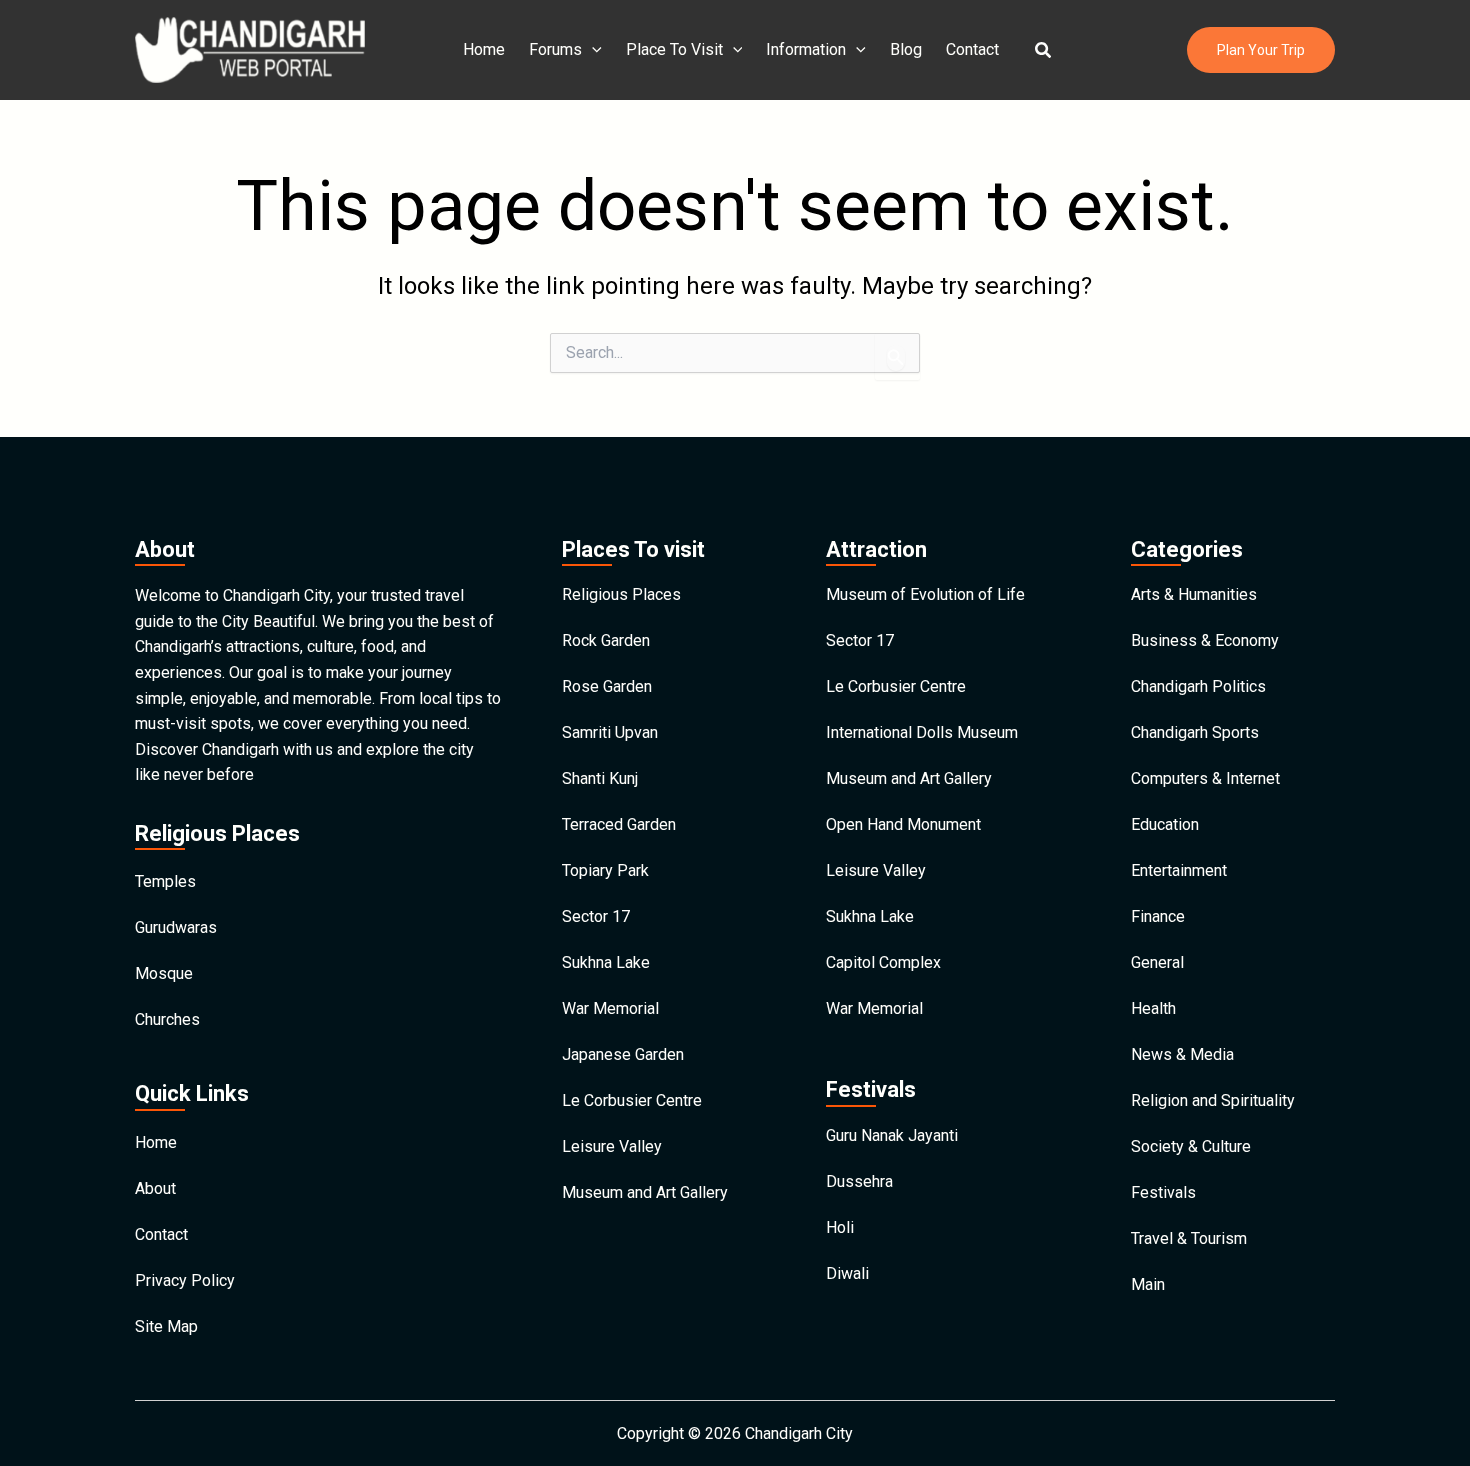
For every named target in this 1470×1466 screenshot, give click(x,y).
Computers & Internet (1205, 778)
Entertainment (1179, 870)
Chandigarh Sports (1195, 732)
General (1157, 962)
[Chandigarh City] (250, 48)
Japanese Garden (623, 1054)
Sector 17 (596, 916)
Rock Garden (606, 640)
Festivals (1163, 1192)
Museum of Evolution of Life (925, 594)
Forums (555, 49)
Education (1165, 824)
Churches (167, 1019)
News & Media (1182, 1054)
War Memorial (610, 1008)
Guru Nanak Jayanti (892, 1135)
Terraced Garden (619, 824)
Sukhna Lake (606, 962)
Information (806, 49)
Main (1148, 1284)
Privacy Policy (185, 1280)
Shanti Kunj (600, 778)
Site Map (166, 1326)
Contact (972, 49)
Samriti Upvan (610, 732)
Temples (165, 881)
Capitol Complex (883, 962)
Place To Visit (674, 49)
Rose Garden (607, 686)
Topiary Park (605, 870)
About (155, 1188)
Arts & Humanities (1194, 594)
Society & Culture (1191, 1146)
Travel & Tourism (1189, 1238)
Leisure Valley (612, 1146)
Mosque (164, 973)
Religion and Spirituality (1213, 1100)
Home (484, 49)
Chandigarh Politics (1198, 686)
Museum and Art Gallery (645, 1192)
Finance (1158, 916)
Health (1153, 1008)
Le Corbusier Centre (632, 1100)
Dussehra (859, 1181)
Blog (906, 49)
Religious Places (621, 594)
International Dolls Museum (922, 732)
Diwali (847, 1273)
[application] (592, 50)
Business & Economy (1205, 640)
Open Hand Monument (903, 824)
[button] (1044, 50)
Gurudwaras (176, 927)
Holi (840, 1227)
